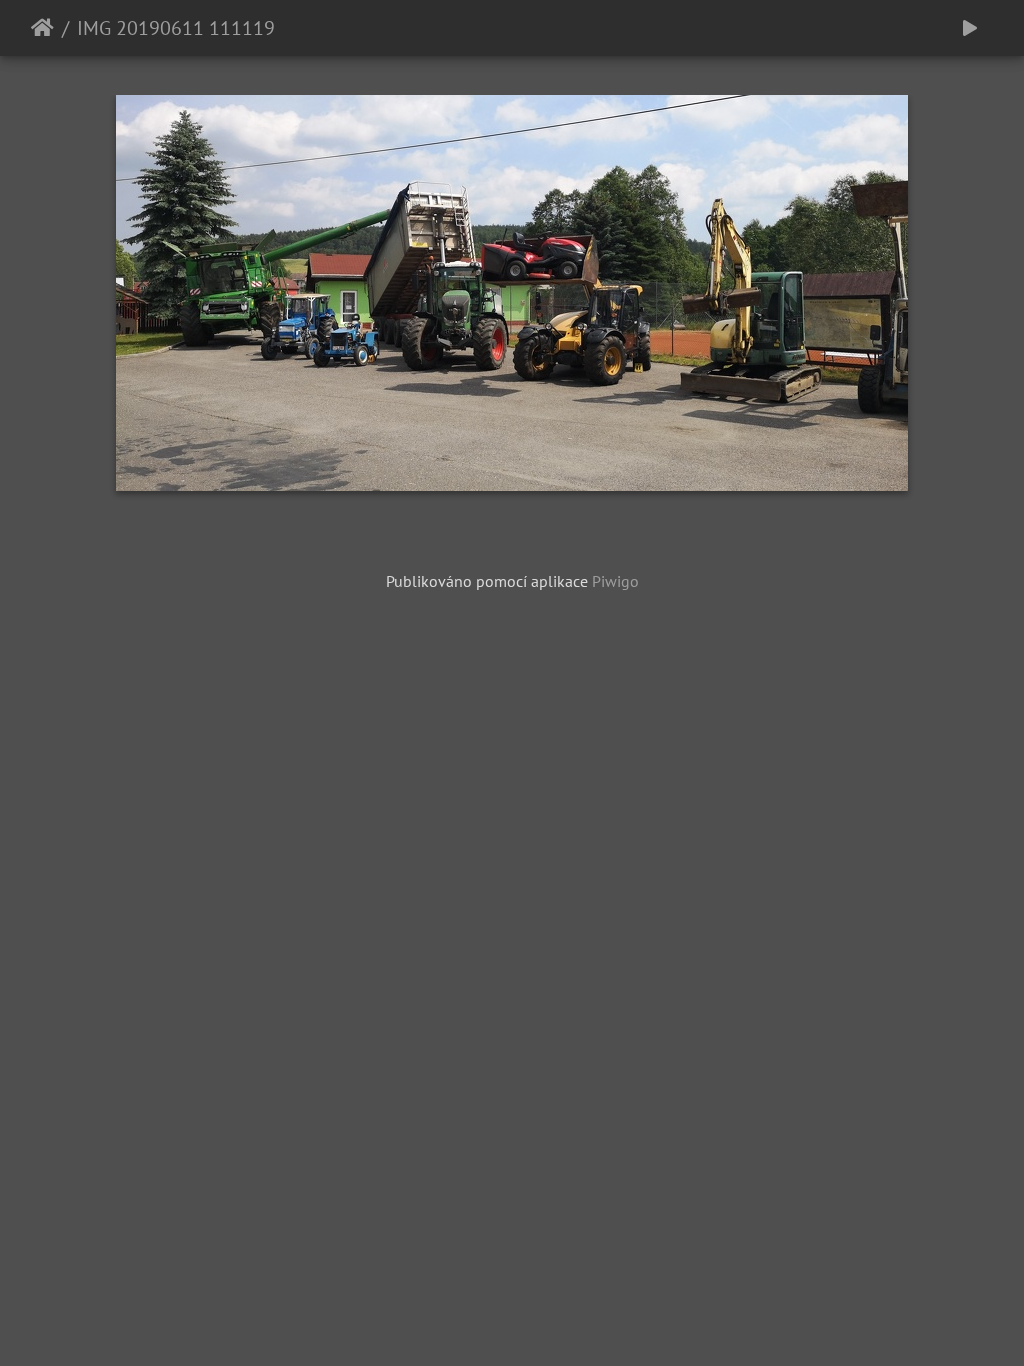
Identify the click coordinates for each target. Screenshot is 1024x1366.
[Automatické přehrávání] (970, 28)
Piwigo (615, 581)
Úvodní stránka (42, 28)
